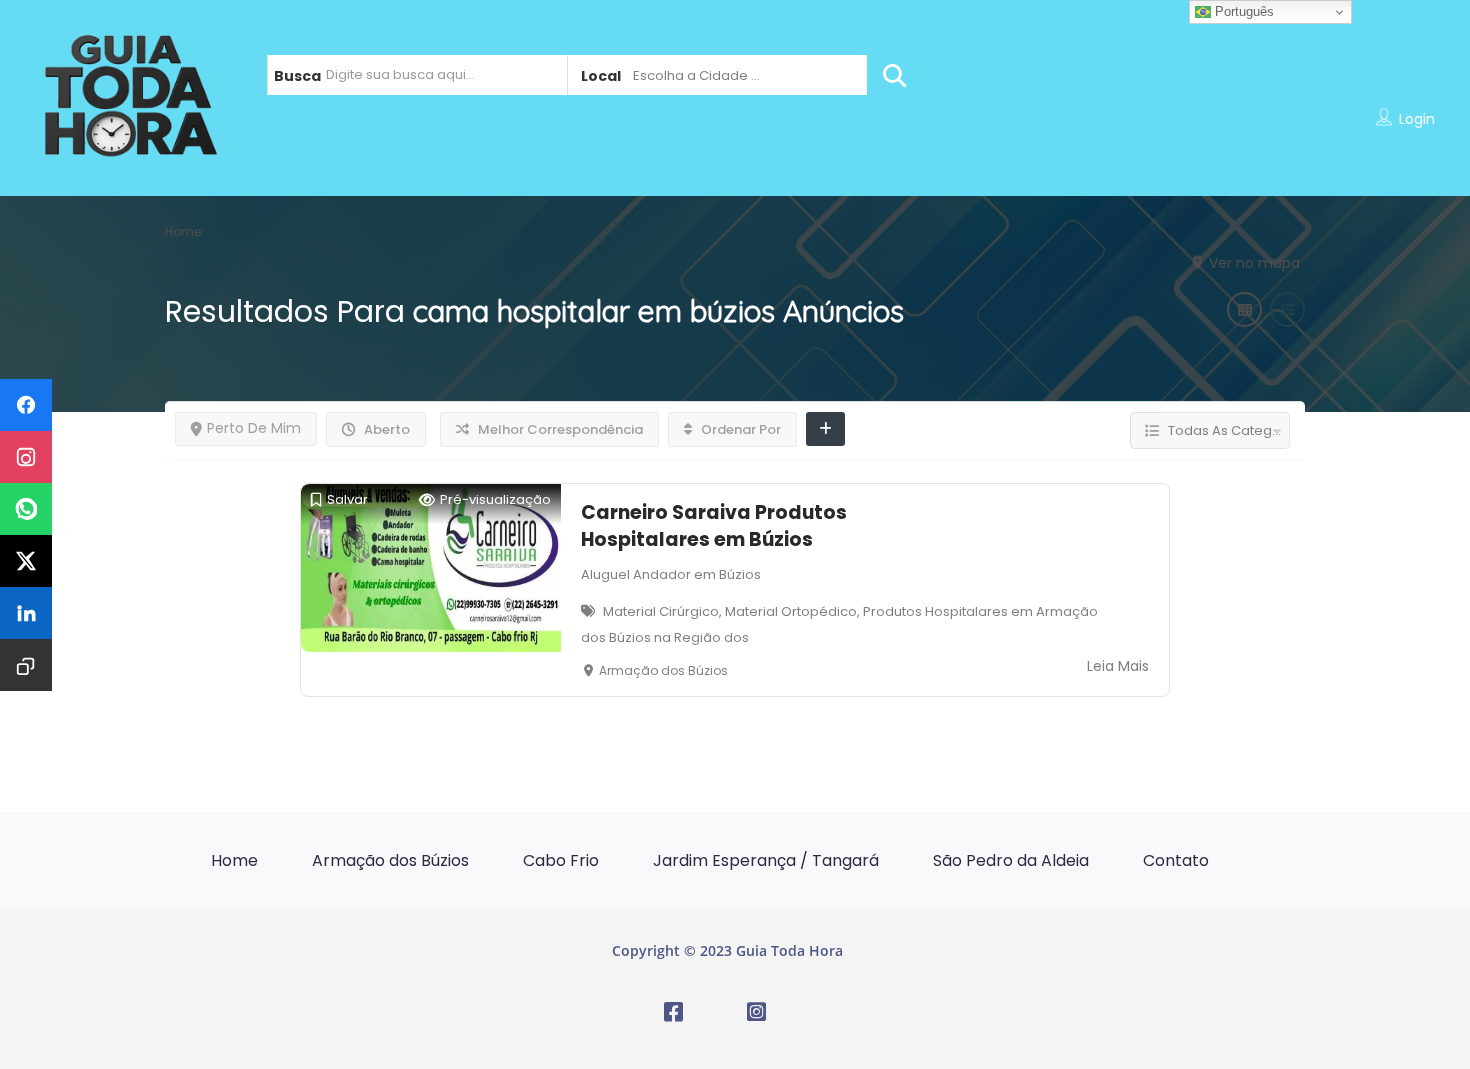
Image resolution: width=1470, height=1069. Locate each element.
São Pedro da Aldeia (1011, 860)
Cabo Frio (561, 860)
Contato (1176, 860)
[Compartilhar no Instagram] (26, 457)
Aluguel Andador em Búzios (671, 574)
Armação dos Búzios (390, 860)
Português (1242, 11)
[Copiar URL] (26, 665)
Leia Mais (1118, 666)
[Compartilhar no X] (26, 561)
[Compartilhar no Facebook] (26, 405)
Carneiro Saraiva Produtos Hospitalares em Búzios (714, 526)
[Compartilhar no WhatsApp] (26, 509)
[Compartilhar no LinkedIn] (26, 613)
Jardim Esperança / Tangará (766, 860)
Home (234, 860)
